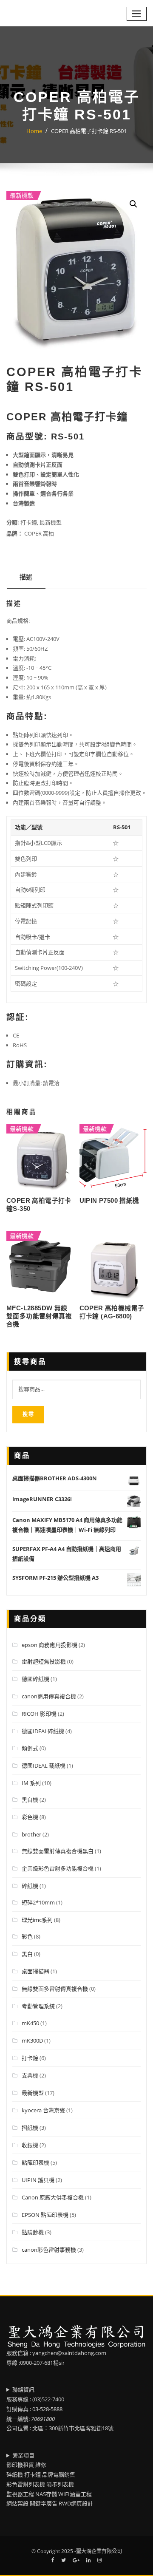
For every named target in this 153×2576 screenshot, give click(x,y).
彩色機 (30, 1817)
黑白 (27, 1954)
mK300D (32, 2040)
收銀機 (30, 2145)
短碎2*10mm (38, 1902)
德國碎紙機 (35, 1679)
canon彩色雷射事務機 (49, 2250)
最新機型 (51, 522)
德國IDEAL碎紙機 (43, 1731)
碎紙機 (30, 1886)
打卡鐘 (29, 522)
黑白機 (30, 1800)
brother (31, 1834)
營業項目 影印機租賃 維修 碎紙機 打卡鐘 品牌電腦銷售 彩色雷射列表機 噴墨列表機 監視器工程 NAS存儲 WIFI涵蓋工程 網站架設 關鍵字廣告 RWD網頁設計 (50, 2480)
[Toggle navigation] (137, 14)
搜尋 (28, 1414)
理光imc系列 (37, 1920)
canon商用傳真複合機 (49, 1696)
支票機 (30, 2075)
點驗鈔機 (33, 2232)
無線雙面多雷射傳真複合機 (55, 1989)
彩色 (27, 1936)
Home (34, 131)
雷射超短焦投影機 (44, 1661)
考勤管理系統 (38, 2006)
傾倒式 (30, 1748)
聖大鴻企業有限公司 (99, 2551)
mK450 (30, 2023)
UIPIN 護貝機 (38, 2180)
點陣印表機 (35, 2162)
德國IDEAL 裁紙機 (44, 1766)
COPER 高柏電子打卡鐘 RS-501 (89, 131)
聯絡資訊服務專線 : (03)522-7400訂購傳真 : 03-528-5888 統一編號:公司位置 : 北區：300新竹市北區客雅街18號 (60, 2409)
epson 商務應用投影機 (50, 1645)
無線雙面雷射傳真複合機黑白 (58, 1851)
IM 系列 (31, 1783)
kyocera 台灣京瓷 (43, 2110)
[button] (133, 204)
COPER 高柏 (39, 533)
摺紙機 (30, 2128)
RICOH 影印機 (39, 1714)
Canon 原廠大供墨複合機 (53, 2197)
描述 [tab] (26, 577)
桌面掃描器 (35, 1971)
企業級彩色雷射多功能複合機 (58, 1868)
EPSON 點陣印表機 (45, 2215)
